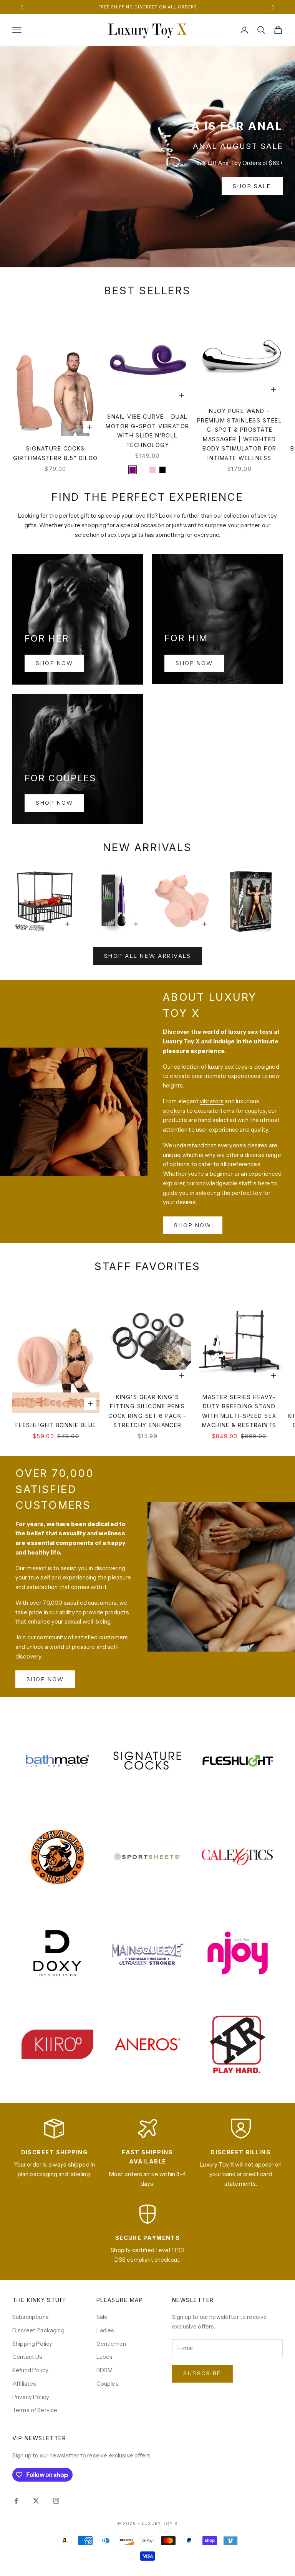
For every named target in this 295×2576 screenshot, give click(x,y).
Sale (102, 2317)
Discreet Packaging (38, 2330)
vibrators (212, 1101)
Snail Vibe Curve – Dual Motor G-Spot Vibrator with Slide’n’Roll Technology (147, 431)
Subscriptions (31, 2317)
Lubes (105, 2357)
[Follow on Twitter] (36, 2501)
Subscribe (202, 2373)
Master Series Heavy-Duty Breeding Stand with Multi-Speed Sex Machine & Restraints (239, 1411)
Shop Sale (252, 186)
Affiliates (24, 2384)
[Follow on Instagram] (56, 2501)
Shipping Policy (32, 2344)
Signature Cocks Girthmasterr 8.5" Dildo (55, 453)
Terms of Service (35, 2410)
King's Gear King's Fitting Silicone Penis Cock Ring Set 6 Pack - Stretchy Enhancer (147, 1411)
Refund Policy (30, 2370)
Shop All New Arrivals (148, 956)
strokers (174, 1111)
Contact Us (27, 2357)
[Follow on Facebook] (16, 2501)
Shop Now (54, 663)
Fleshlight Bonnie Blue (56, 1425)
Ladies (105, 2330)
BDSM (105, 2370)
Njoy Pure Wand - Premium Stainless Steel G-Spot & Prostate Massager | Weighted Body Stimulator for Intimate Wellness (239, 434)
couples (255, 1111)
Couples (108, 2384)
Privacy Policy (31, 2397)
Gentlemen (111, 2344)
